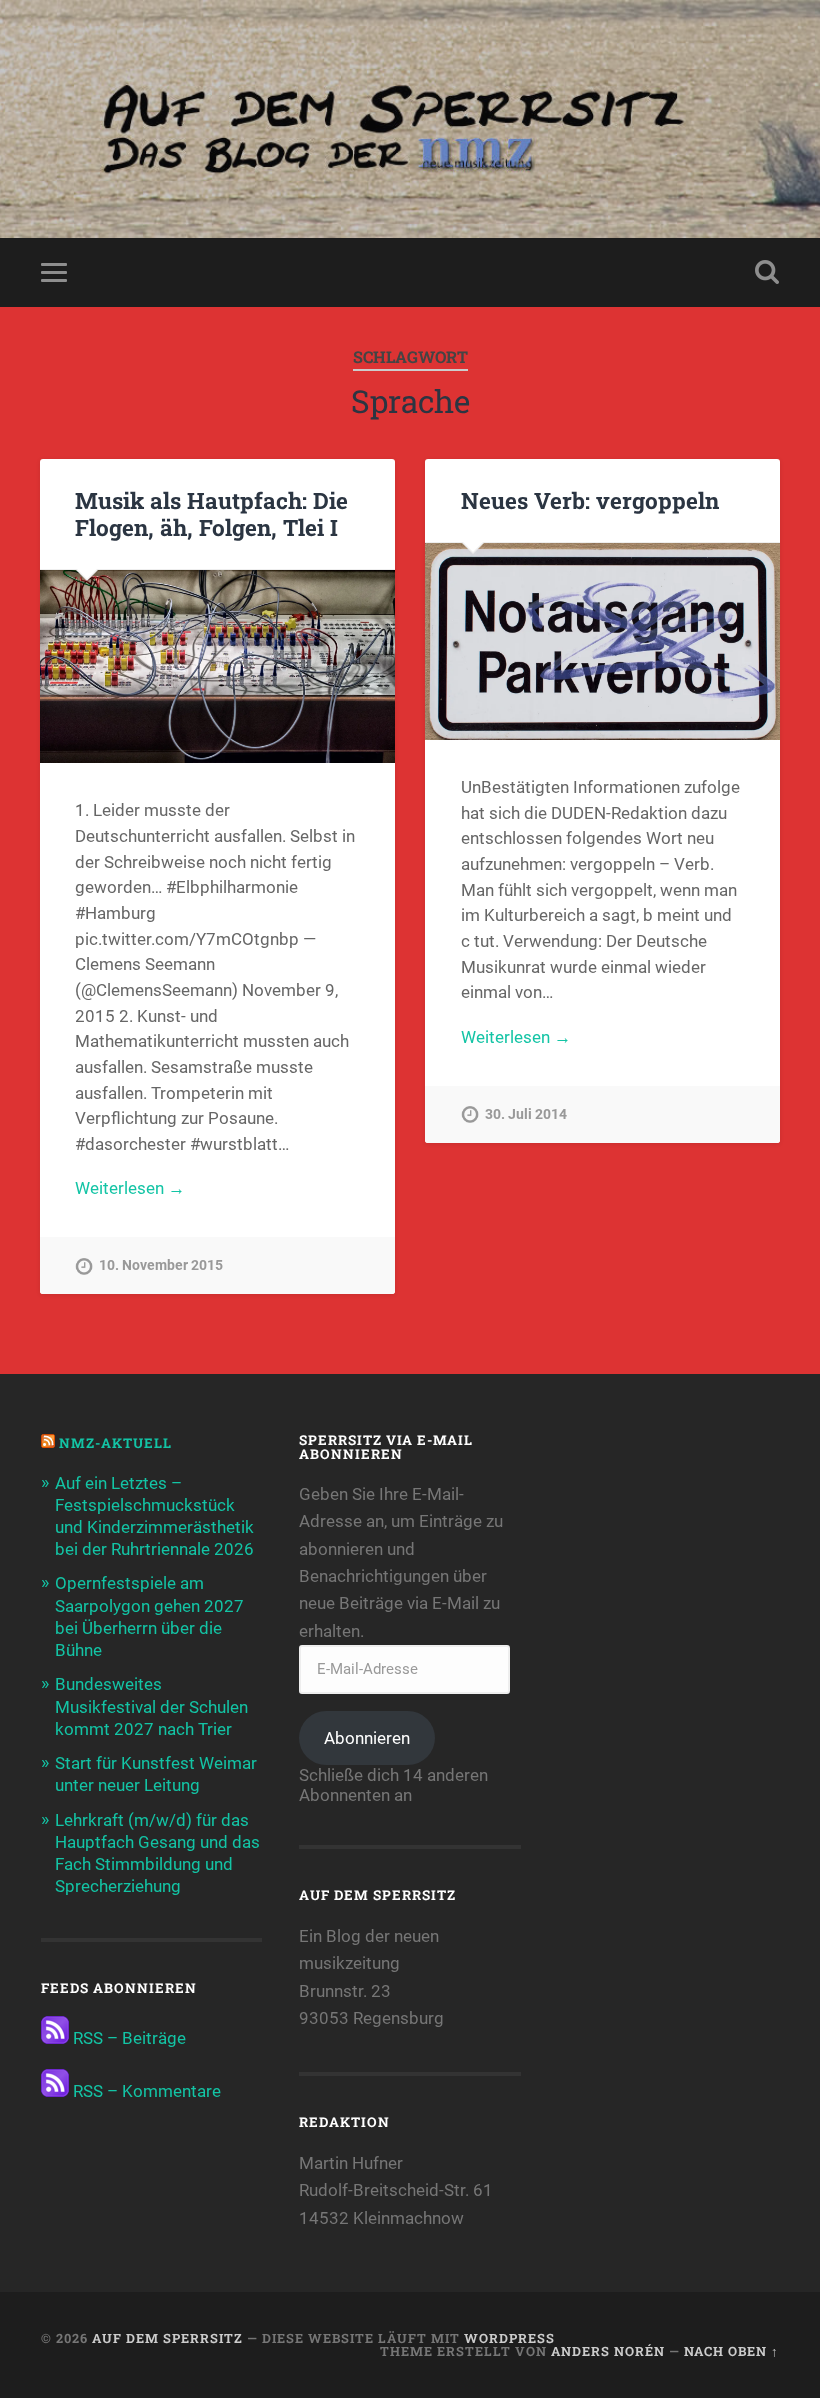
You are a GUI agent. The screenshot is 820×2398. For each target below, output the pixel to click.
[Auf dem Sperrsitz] (410, 119)
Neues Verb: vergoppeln (590, 500)
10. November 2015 (161, 1265)
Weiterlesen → (130, 1188)
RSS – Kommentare (145, 2091)
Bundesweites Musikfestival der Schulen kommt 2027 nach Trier (151, 1706)
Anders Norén (608, 2351)
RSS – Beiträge (127, 2038)
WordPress (509, 2338)
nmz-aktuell (115, 1443)
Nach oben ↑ (731, 2351)
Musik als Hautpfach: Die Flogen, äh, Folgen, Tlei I (211, 513)
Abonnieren (367, 1738)
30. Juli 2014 (526, 1114)
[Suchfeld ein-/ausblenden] (767, 272)
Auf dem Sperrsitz (167, 2338)
